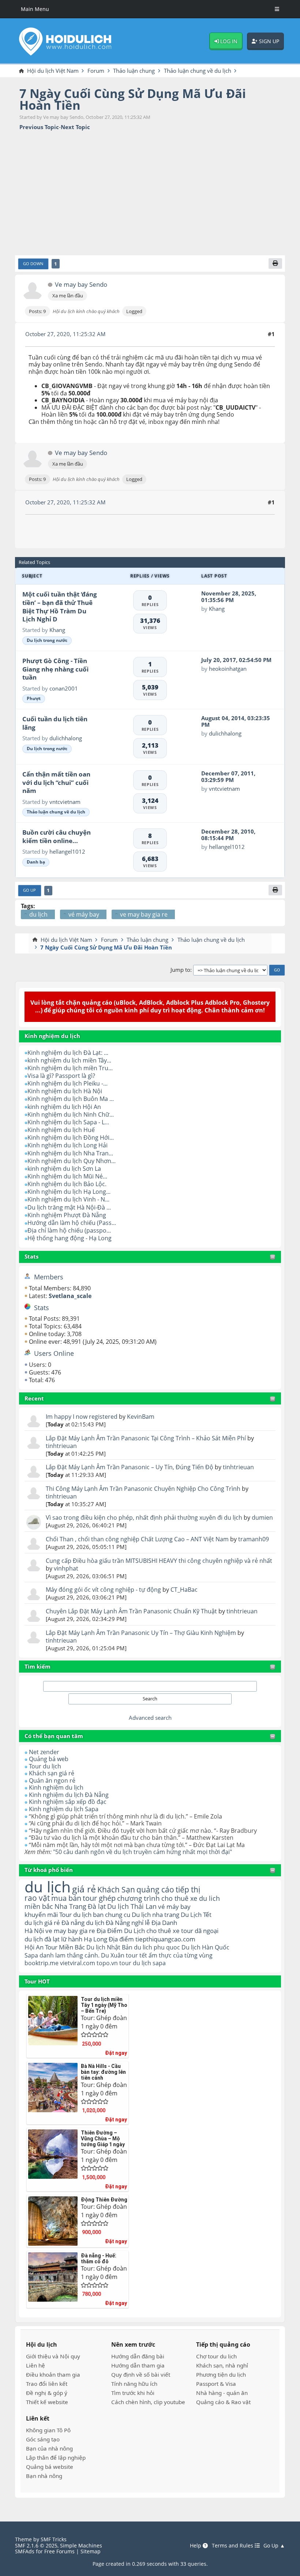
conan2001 (64, 688)
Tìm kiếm (37, 1666)
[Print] (275, 264)
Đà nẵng (73, 1923)
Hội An (34, 1947)
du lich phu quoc (157, 1947)
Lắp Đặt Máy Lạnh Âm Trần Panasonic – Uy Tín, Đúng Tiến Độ (130, 1467)
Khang (57, 630)
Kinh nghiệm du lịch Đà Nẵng (69, 1795)
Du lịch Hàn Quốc (205, 1947)
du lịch (48, 1887)
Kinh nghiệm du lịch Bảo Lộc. (67, 1184)
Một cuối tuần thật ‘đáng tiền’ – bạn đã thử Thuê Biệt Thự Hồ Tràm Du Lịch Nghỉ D (60, 607)
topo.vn (107, 1963)
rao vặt (37, 1898)
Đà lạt (97, 1906)
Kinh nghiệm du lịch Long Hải (67, 1145)
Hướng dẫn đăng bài (138, 2356)
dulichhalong (66, 738)
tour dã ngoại (200, 1931)
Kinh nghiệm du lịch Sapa (64, 1809)
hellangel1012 (67, 851)
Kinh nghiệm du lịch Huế (61, 1130)
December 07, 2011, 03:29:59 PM (228, 776)
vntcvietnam (65, 802)
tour (125, 1963)
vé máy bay (174, 1906)
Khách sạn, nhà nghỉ (222, 2365)
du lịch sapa (149, 1963)
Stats (31, 1256)
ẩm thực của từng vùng (181, 1955)
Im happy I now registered (82, 1417)
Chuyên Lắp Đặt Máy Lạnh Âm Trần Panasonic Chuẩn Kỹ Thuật (131, 1611)
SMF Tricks (54, 2539)
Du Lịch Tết (196, 1914)
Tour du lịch (45, 1766)
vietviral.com (78, 1963)
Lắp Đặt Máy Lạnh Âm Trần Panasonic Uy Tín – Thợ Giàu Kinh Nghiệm (141, 1633)
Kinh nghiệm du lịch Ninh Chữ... (71, 1114)
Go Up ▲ (274, 2546)
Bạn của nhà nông (49, 2448)
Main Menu (35, 9)
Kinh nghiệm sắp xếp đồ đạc (68, 1802)
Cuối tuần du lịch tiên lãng (55, 723)
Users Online (54, 1353)
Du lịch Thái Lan (132, 1906)
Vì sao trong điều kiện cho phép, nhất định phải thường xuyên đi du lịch (144, 1518)
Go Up (29, 890)
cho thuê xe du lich (191, 1898)
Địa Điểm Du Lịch (121, 1931)
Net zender (44, 1752)
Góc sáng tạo (43, 2439)
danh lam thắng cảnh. (70, 1955)
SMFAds (25, 2551)
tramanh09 (254, 1539)
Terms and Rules (233, 2546)
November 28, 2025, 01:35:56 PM (229, 597)
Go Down (33, 264)
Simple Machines (81, 2545)
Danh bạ (36, 862)
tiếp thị (188, 1889)
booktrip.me (42, 1963)
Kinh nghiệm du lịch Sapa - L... (68, 1122)
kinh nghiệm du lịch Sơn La (64, 1169)
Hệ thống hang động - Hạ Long (70, 1238)
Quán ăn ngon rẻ (52, 1780)
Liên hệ (35, 2365)
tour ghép (99, 1898)
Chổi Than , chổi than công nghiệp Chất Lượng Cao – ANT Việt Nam (137, 1539)
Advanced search (150, 1718)
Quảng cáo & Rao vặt (223, 2402)
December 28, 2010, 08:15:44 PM (228, 835)
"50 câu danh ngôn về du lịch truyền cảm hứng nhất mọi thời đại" (142, 1852)
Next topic (75, 127)
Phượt (34, 698)
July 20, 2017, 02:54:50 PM (236, 660)
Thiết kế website (47, 2402)
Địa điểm (121, 1939)
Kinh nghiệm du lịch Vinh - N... (68, 1199)
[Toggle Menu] (277, 9)
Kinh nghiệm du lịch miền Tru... (70, 1068)
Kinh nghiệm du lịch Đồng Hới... (71, 1137)
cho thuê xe (163, 1931)
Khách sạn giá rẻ (52, 1773)
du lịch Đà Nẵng (108, 1923)
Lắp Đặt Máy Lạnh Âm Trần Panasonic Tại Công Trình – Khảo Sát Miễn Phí (146, 1438)
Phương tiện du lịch (221, 2374)
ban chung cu (112, 1914)
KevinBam (141, 1417)
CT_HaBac (184, 1590)
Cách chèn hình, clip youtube (148, 2402)
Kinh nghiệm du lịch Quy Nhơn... (72, 1161)
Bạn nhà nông (44, 2476)
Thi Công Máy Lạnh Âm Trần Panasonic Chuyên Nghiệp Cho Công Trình (143, 1489)
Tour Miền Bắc (65, 1947)
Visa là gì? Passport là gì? (61, 1076)
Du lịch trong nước (47, 640)
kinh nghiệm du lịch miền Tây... (69, 1060)
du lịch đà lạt (42, 1939)
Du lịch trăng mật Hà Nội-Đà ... (69, 1207)
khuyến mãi (41, 1914)
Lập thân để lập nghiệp (56, 2457)
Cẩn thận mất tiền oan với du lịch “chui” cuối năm (56, 782)
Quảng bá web (49, 1759)
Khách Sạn (116, 1889)
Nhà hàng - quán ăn (222, 2393)
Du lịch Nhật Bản (109, 1947)
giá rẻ (84, 1889)
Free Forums (59, 2551)
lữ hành (72, 1939)
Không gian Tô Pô (48, 2430)
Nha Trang (70, 1906)
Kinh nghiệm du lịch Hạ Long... (69, 1192)
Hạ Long (95, 1939)
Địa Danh (164, 1923)
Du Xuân (113, 1955)
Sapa (31, 1955)
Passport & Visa (216, 2384)
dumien (262, 1518)
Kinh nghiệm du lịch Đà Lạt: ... (68, 1053)
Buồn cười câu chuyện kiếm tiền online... (57, 836)
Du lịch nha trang (155, 1914)
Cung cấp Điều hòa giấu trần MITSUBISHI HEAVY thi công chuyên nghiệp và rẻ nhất (159, 1561)
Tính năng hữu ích (134, 2384)
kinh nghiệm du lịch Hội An (64, 1107)
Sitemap (91, 2551)
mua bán (66, 1898)
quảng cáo (155, 1889)
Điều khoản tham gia (53, 2374)
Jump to (180, 970)
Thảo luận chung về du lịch (56, 812)
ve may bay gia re (70, 1931)
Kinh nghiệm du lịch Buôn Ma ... (71, 1099)
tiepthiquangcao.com (165, 1939)
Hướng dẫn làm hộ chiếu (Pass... (72, 1223)
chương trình (138, 1898)
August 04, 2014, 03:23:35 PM (236, 721)
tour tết (136, 1955)
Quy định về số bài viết (141, 2374)
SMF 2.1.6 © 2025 (36, 2545)
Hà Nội (34, 1931)
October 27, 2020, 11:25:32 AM (65, 334)
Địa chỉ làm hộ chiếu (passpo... (69, 1230)
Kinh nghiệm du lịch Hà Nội (65, 1091)
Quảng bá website (50, 2467)
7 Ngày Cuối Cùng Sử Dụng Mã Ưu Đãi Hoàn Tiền (133, 99)
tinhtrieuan (61, 1446)
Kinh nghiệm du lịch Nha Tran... (70, 1153)
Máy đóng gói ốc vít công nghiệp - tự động (103, 1590)
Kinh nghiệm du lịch (56, 1787)
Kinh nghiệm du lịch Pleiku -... (67, 1083)
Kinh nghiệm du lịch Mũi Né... (67, 1176)
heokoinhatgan (228, 669)
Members (49, 1277)
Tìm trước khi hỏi (133, 2393)
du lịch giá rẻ (42, 1923)
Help (196, 2546)
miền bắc (39, 1906)
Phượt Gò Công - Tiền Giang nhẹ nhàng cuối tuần (55, 669)
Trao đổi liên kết (47, 2384)
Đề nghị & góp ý (47, 2393)
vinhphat (66, 1568)
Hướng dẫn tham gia (138, 2365)
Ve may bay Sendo (81, 285)
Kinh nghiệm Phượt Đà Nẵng (67, 1215)
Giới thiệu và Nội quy (53, 2356)
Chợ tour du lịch (216, 2356)
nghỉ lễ (141, 1923)
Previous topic (39, 127)
